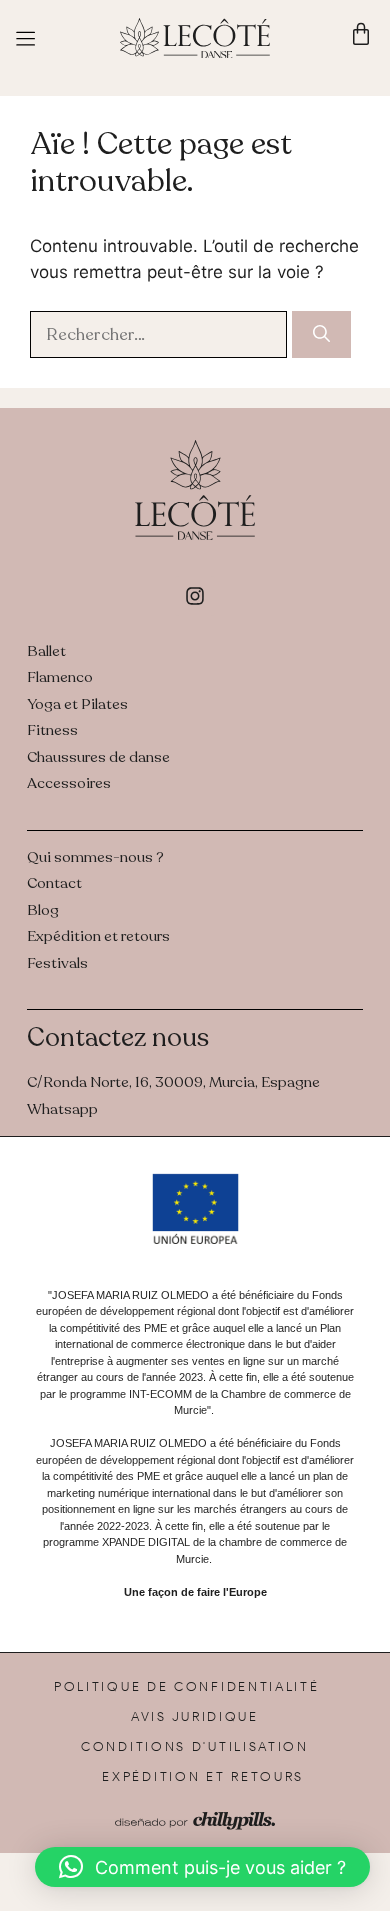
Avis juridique (195, 1716)
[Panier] (361, 34)
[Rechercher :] (161, 334)
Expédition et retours (203, 1776)
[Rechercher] (321, 335)
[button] (202, 1867)
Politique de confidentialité (187, 1686)
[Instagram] (195, 596)
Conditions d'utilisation (195, 1746)
